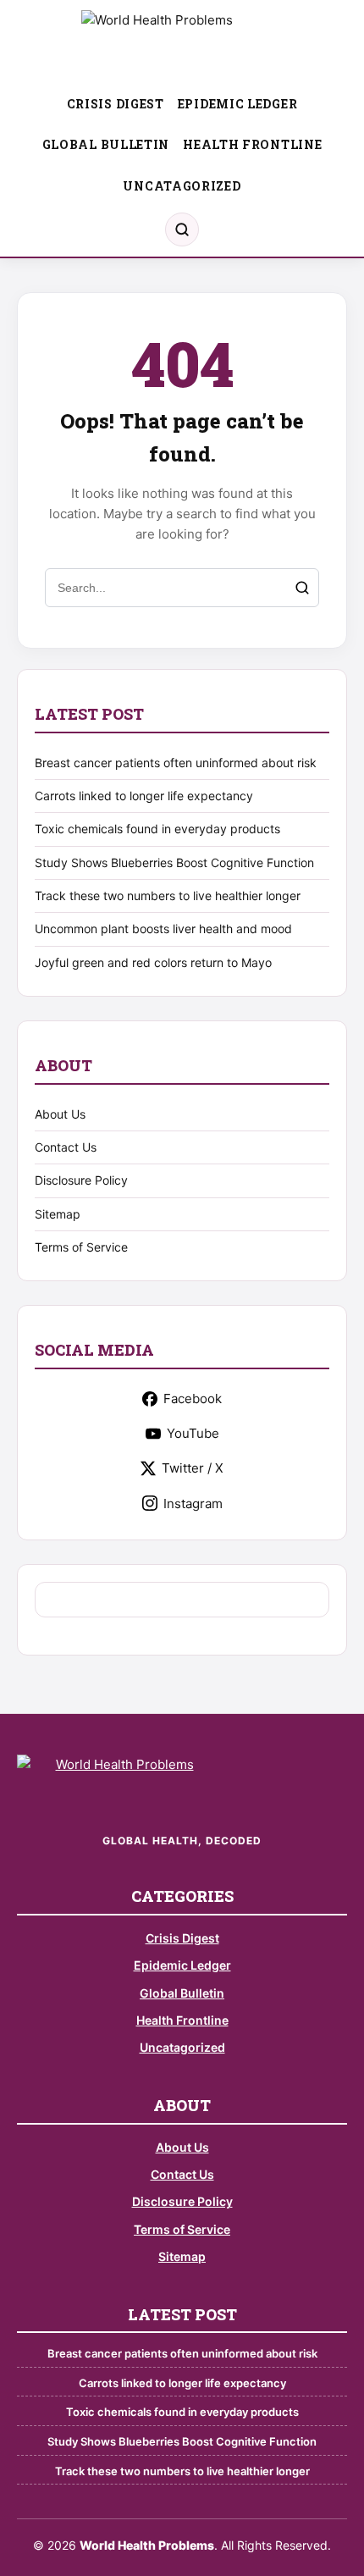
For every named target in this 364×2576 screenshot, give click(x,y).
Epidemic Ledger (238, 104)
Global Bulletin (106, 144)
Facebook (193, 1399)
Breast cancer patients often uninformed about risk (176, 763)
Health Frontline (252, 144)
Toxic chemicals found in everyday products (157, 829)
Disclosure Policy (81, 1180)
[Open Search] (182, 229)
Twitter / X (193, 1468)
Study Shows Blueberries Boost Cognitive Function (174, 862)
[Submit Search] (302, 588)
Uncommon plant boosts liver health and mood (163, 929)
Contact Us (66, 1147)
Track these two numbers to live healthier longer (168, 896)
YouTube (193, 1433)
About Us (60, 1114)
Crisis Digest (116, 104)
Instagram (193, 1504)
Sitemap (58, 1214)
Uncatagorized (182, 186)
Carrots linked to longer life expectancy (144, 796)
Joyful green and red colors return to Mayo (153, 962)
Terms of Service (81, 1247)
